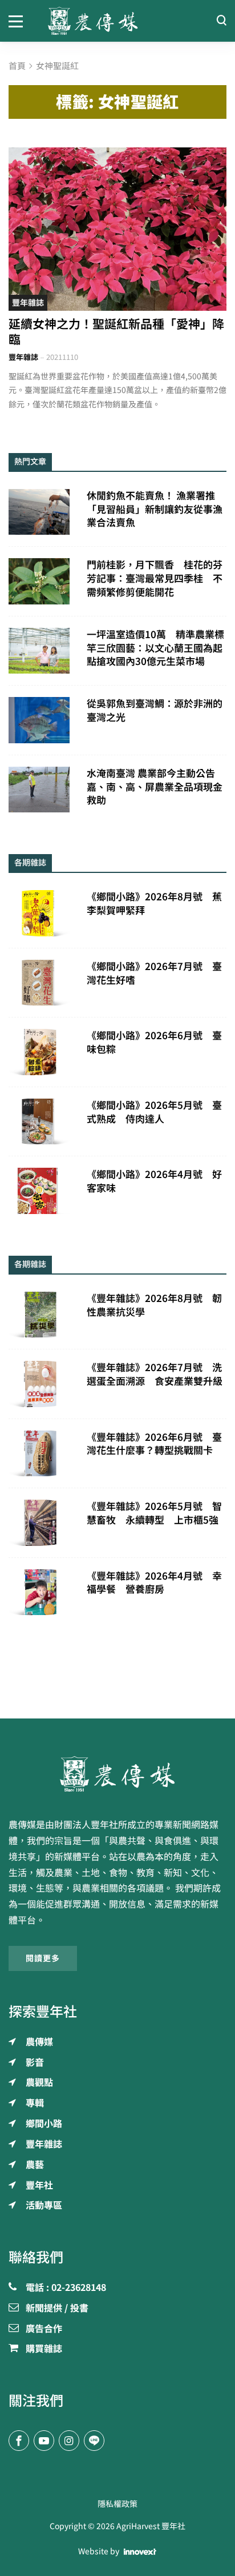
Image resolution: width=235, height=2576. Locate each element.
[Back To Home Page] (117, 1774)
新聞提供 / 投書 (57, 2309)
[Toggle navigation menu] (20, 21)
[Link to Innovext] (140, 2552)
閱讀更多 (43, 1958)
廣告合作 (44, 2329)
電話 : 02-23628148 (66, 2288)
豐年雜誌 (28, 303)
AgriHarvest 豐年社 (151, 2526)
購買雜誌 (44, 2349)
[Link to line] (94, 2441)
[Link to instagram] (69, 2441)
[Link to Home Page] (118, 21)
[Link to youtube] (44, 2441)
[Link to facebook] (19, 2441)
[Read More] (117, 229)
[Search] (221, 21)
